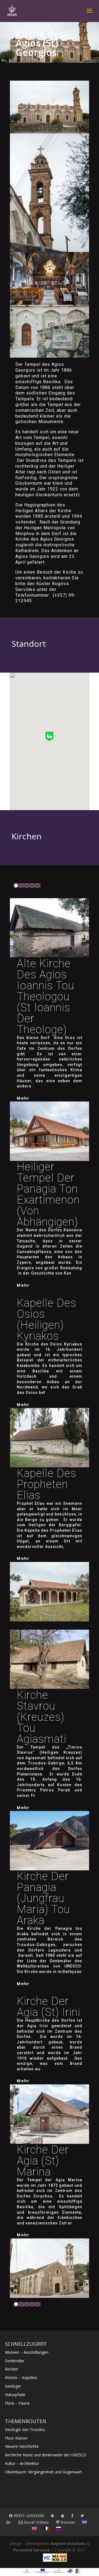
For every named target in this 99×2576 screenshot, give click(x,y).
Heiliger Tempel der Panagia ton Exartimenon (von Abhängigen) (48, 1194)
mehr (23, 1098)
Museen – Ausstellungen (27, 2352)
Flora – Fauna (17, 2403)
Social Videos (36, 2522)
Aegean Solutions (68, 2543)
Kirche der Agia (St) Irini (49, 2007)
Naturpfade (15, 2395)
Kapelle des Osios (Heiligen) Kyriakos (46, 1319)
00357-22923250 (28, 2516)
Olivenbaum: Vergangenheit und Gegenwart (43, 2472)
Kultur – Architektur (22, 2463)
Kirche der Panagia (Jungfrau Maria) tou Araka (43, 1898)
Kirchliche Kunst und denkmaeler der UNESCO (46, 2455)
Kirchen (12, 2369)
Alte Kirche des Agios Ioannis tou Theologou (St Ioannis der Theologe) (46, 997)
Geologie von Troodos (25, 2430)
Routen (67, 2522)
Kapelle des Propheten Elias (46, 1484)
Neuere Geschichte (22, 2446)
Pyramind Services (32, 2550)
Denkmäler (15, 2361)
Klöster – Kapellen (21, 2378)
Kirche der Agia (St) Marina (43, 2161)
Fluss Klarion (16, 2438)
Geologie (13, 2386)
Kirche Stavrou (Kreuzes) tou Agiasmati (42, 1717)
